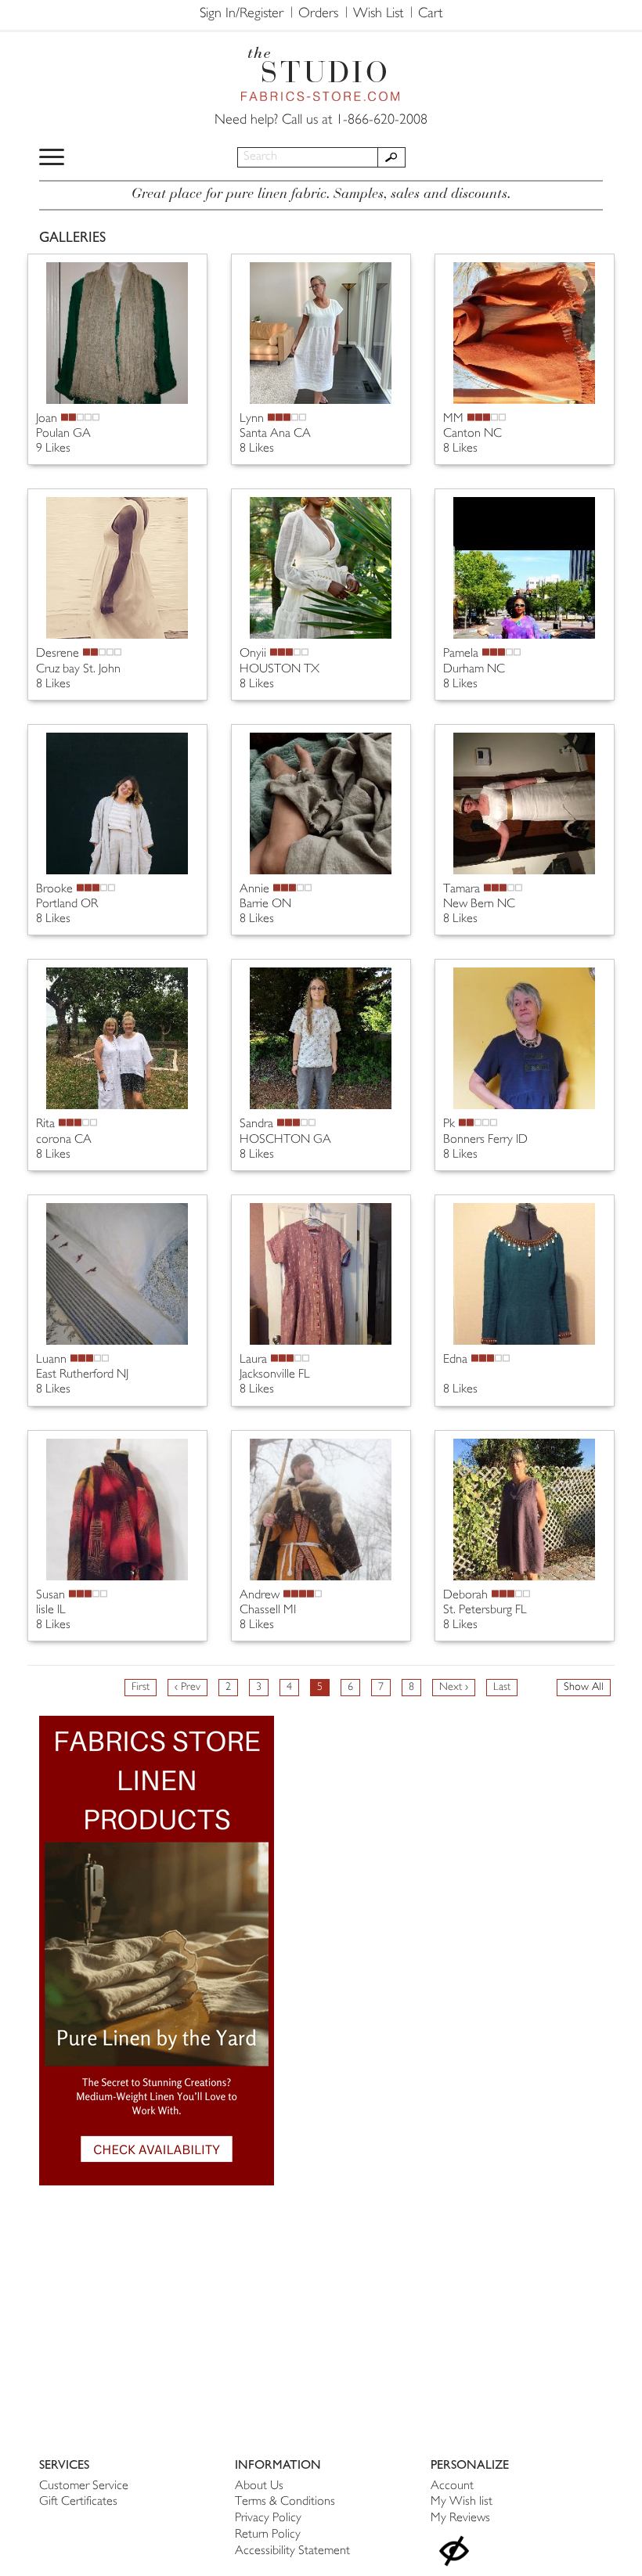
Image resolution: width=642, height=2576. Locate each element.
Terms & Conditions (285, 2502)
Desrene (58, 654)
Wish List (378, 14)
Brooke (54, 890)
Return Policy (268, 2535)
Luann (51, 1360)
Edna (455, 1360)
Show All (584, 1687)
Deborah (465, 1596)
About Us (259, 2486)
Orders (318, 14)
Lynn (252, 419)
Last (502, 1687)
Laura (253, 1360)
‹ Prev (188, 1687)
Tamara (462, 890)
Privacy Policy (268, 2518)
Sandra (256, 1124)
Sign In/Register (242, 14)
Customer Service (84, 2486)
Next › (454, 1687)
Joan (47, 419)
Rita (45, 1124)
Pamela (461, 654)
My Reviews (460, 2518)
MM (453, 419)
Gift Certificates (78, 2502)
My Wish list (462, 2502)
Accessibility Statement (292, 2551)
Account (452, 2486)
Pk (449, 1124)
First (141, 1687)
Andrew (260, 1596)
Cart (430, 14)
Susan (50, 1596)
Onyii (253, 654)
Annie (254, 890)
